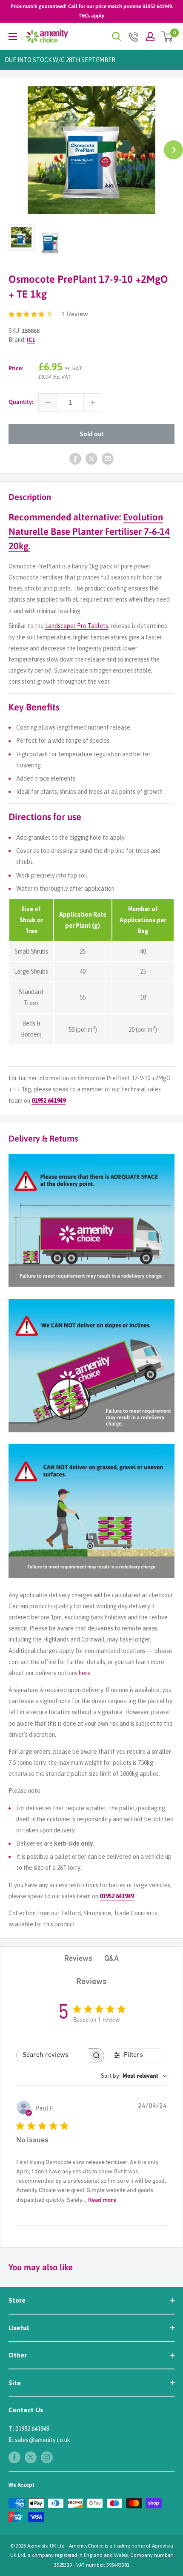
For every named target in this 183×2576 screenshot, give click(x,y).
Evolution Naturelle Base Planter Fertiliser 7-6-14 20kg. (89, 531)
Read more (102, 2200)
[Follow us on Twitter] (31, 2457)
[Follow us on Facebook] (14, 2457)
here (85, 1673)
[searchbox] (53, 2055)
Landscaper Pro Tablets (77, 626)
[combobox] (134, 2076)
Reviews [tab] (78, 1959)
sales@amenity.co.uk (43, 2440)
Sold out (92, 434)
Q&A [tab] (112, 1959)
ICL (31, 340)
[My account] (150, 37)
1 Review (75, 315)
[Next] (173, 150)
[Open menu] (13, 37)
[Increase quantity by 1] (93, 403)
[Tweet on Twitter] (91, 459)
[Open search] (117, 37)
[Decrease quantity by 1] (48, 403)
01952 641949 (49, 1101)
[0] (167, 37)
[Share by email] (108, 459)
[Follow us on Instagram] (47, 2457)
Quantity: (21, 402)
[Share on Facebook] (75, 459)
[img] (11, 314)
